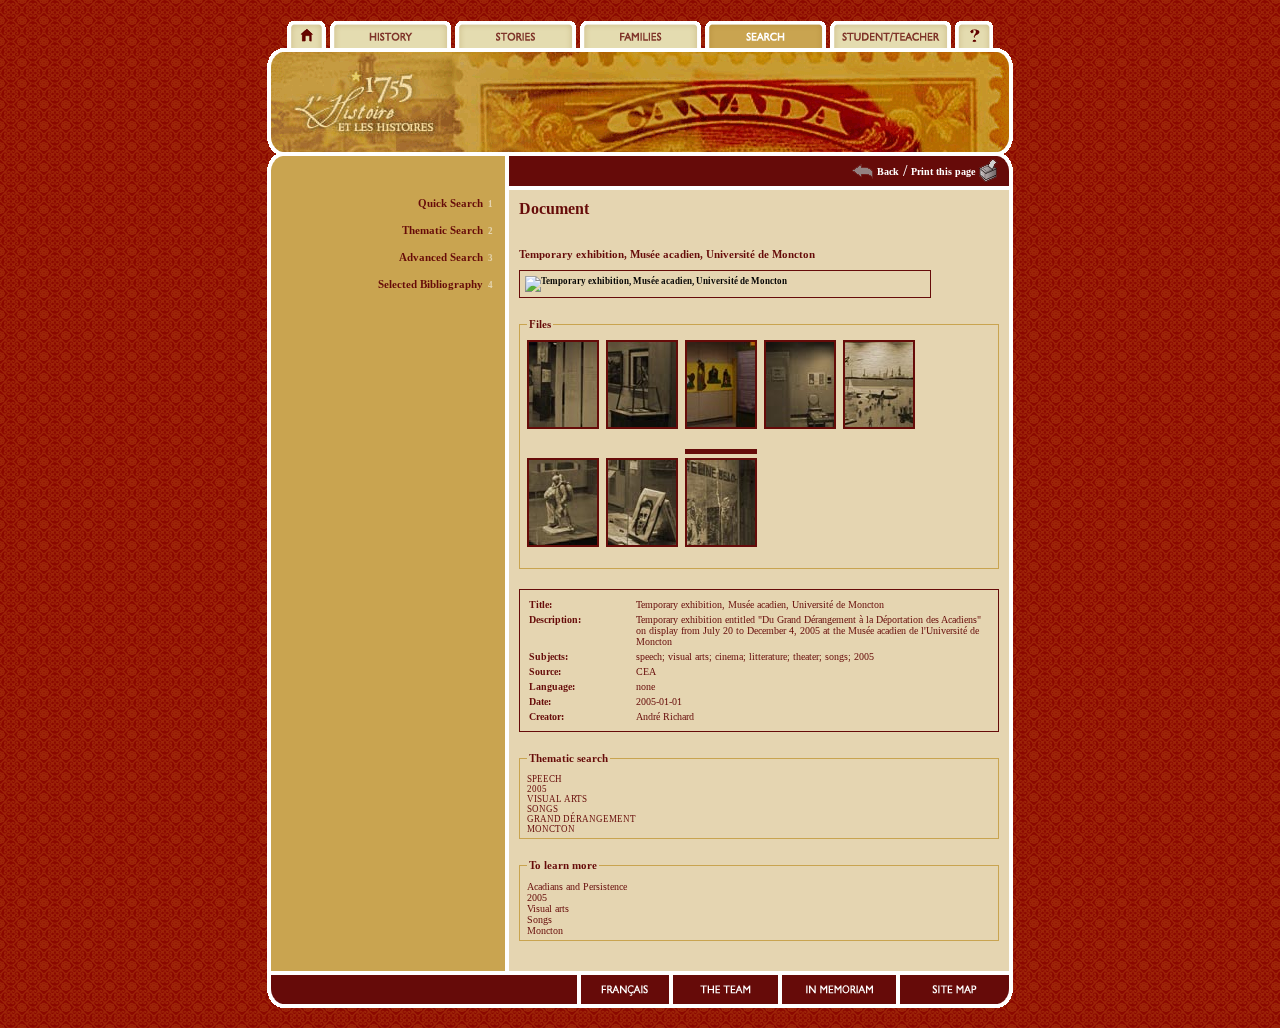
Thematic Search (442, 230)
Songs (539, 919)
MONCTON (551, 829)
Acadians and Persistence (577, 886)
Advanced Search (441, 257)
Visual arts (548, 908)
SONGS (542, 809)
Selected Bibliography (430, 284)
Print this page (943, 171)
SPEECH (544, 779)
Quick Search (450, 203)
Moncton (545, 930)
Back (888, 171)
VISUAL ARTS (557, 799)
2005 (537, 789)
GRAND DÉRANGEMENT (581, 819)
